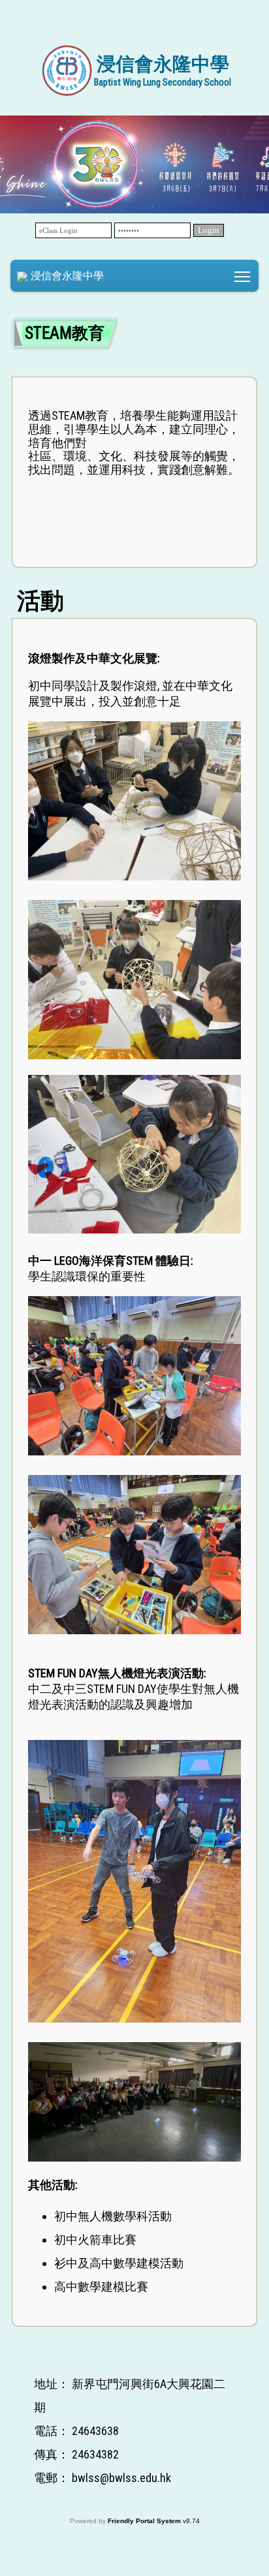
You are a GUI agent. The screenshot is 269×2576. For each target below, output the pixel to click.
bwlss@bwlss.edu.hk (121, 2478)
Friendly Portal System (145, 2521)
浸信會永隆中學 (67, 276)
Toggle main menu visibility (243, 276)
